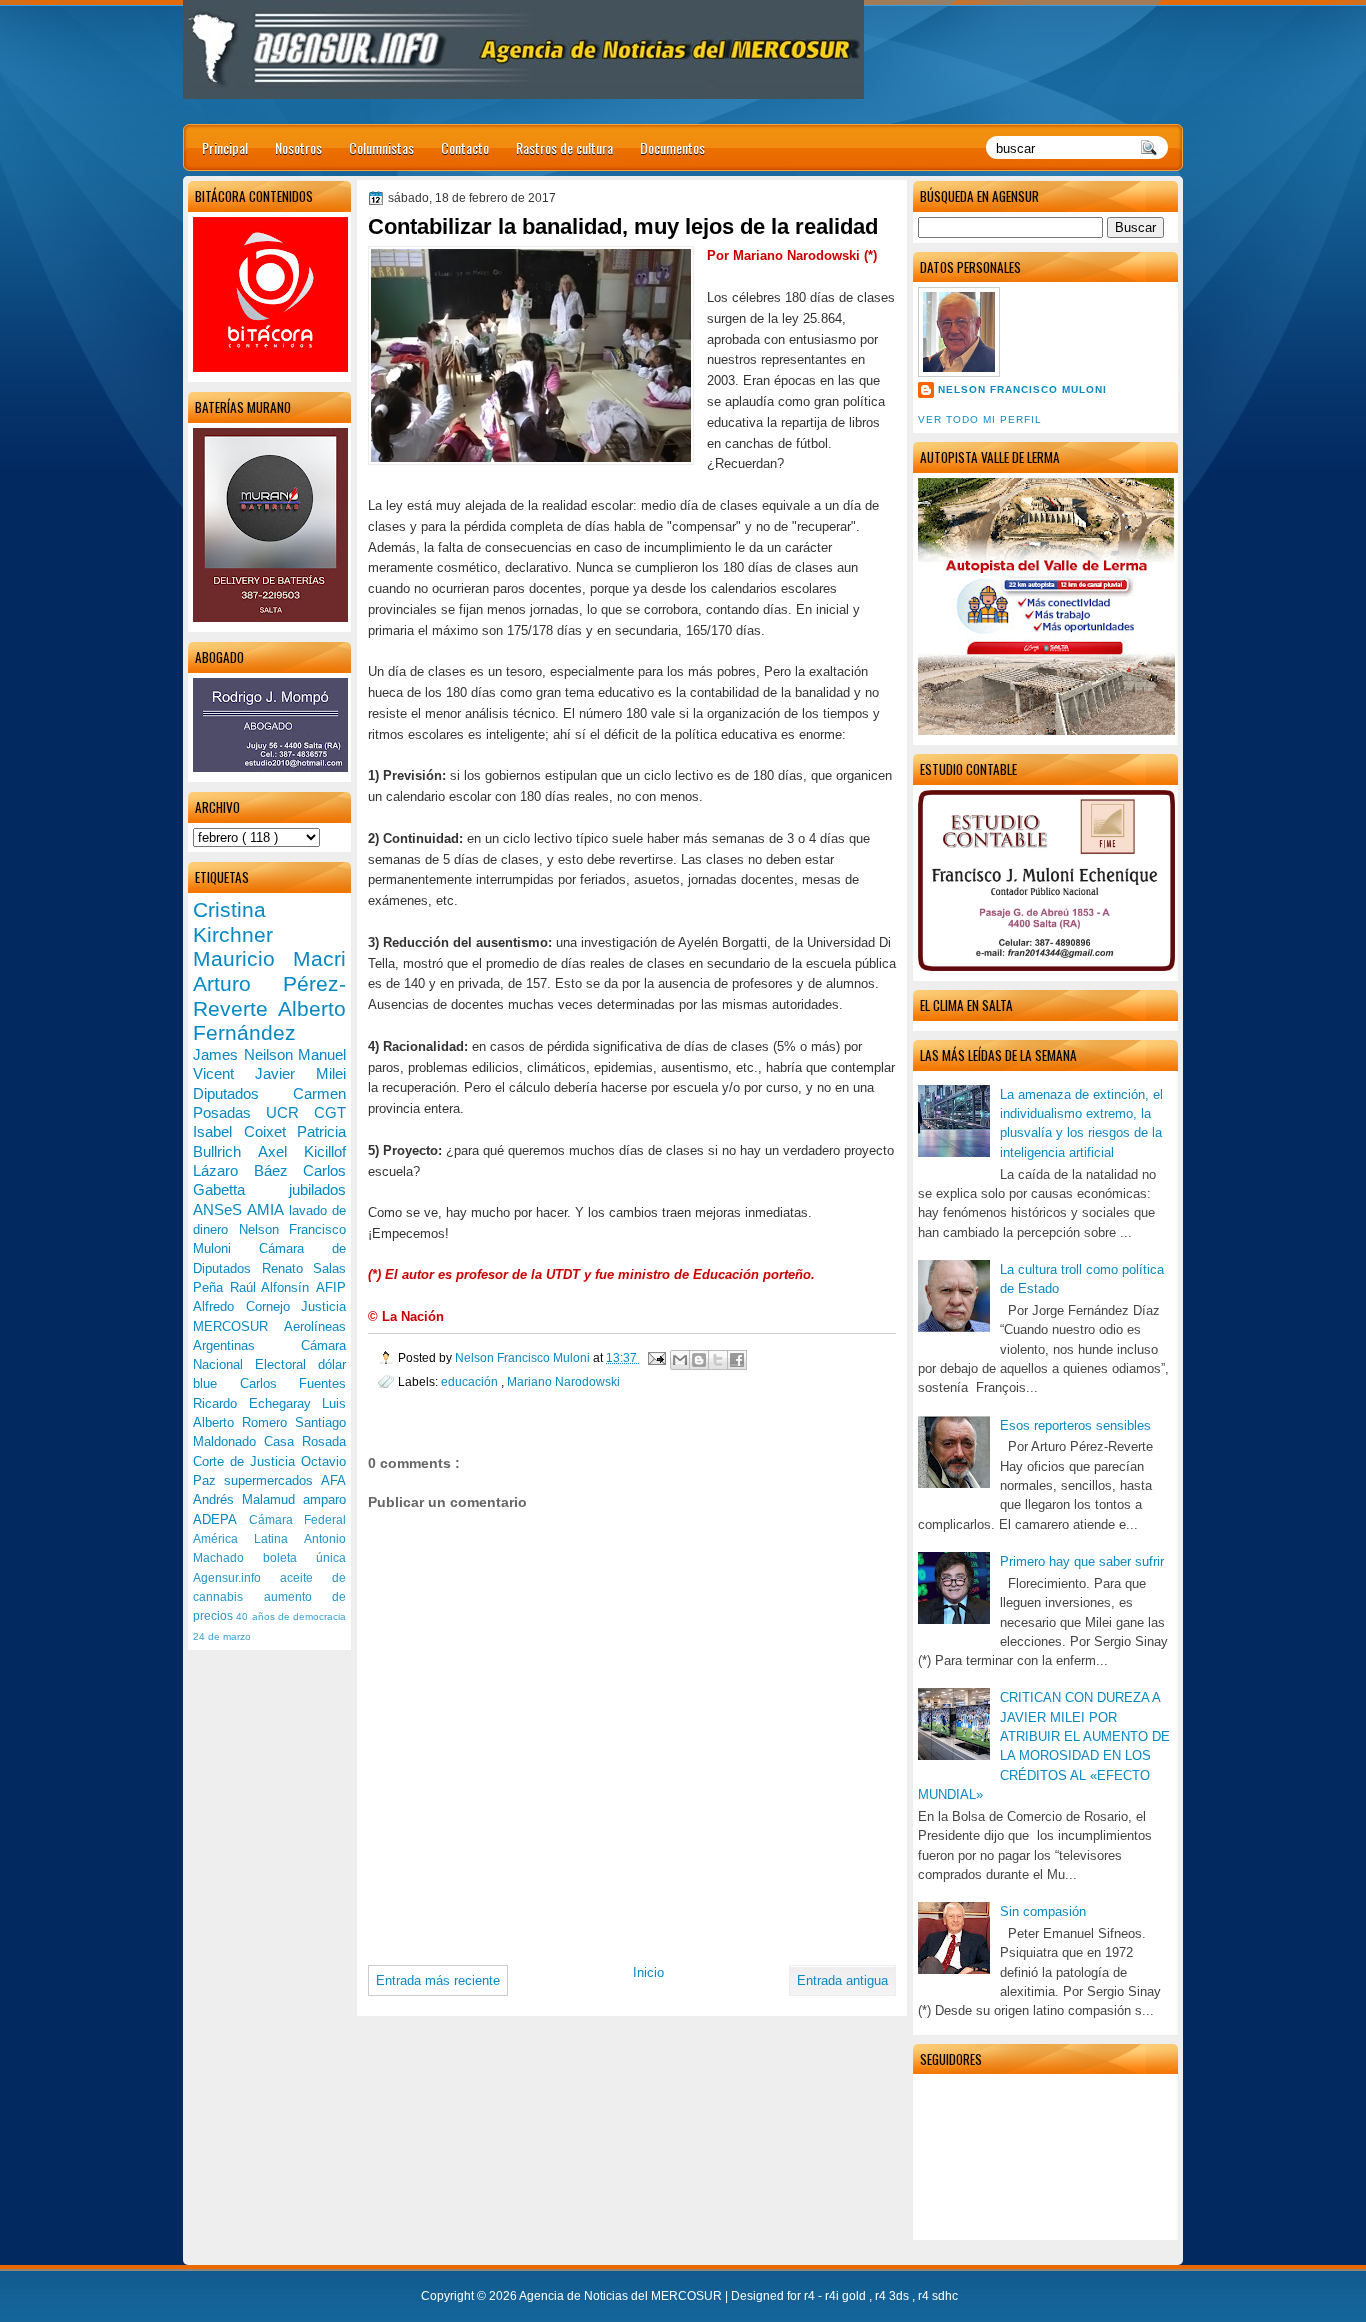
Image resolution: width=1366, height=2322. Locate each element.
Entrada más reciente (438, 1980)
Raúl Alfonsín (273, 1287)
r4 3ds (893, 2296)
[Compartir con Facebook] (737, 1360)
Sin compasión (1043, 1911)
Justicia (323, 1306)
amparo (324, 1499)
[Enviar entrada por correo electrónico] (655, 1357)
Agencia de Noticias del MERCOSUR (622, 2296)
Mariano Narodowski (563, 1381)
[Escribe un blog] (699, 1360)
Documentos (672, 147)
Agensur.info (236, 1578)
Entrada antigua (842, 1980)
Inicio (648, 1972)
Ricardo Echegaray (257, 1403)
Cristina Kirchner (233, 922)
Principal (225, 147)
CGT (330, 1112)
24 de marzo (222, 1636)
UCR (290, 1112)
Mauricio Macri (269, 958)
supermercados (272, 1480)
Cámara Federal (298, 1520)
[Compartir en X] (718, 1360)
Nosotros (298, 147)
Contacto (465, 147)
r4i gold (847, 2296)
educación (471, 1381)
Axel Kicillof (302, 1151)
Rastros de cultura (564, 147)
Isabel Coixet (245, 1131)
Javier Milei (300, 1073)
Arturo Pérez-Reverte (269, 996)
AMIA (267, 1209)
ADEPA (221, 1519)
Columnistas (381, 147)
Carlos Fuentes (293, 1383)
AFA (333, 1480)
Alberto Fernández (269, 1021)
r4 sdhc (938, 2296)
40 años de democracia (291, 1616)
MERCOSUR (238, 1326)
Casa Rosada (305, 1441)
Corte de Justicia (247, 1461)
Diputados (243, 1093)
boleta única (304, 1558)
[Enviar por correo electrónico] (680, 1360)
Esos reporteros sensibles (1075, 1425)
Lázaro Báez (248, 1170)
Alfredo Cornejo (247, 1306)
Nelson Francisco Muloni (1022, 389)
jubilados (317, 1189)
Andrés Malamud (248, 1499)
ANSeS (220, 1209)
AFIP (331, 1287)
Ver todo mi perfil (980, 419)
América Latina (248, 1539)
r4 (811, 2296)
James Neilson (245, 1054)
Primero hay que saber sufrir (1082, 1561)
